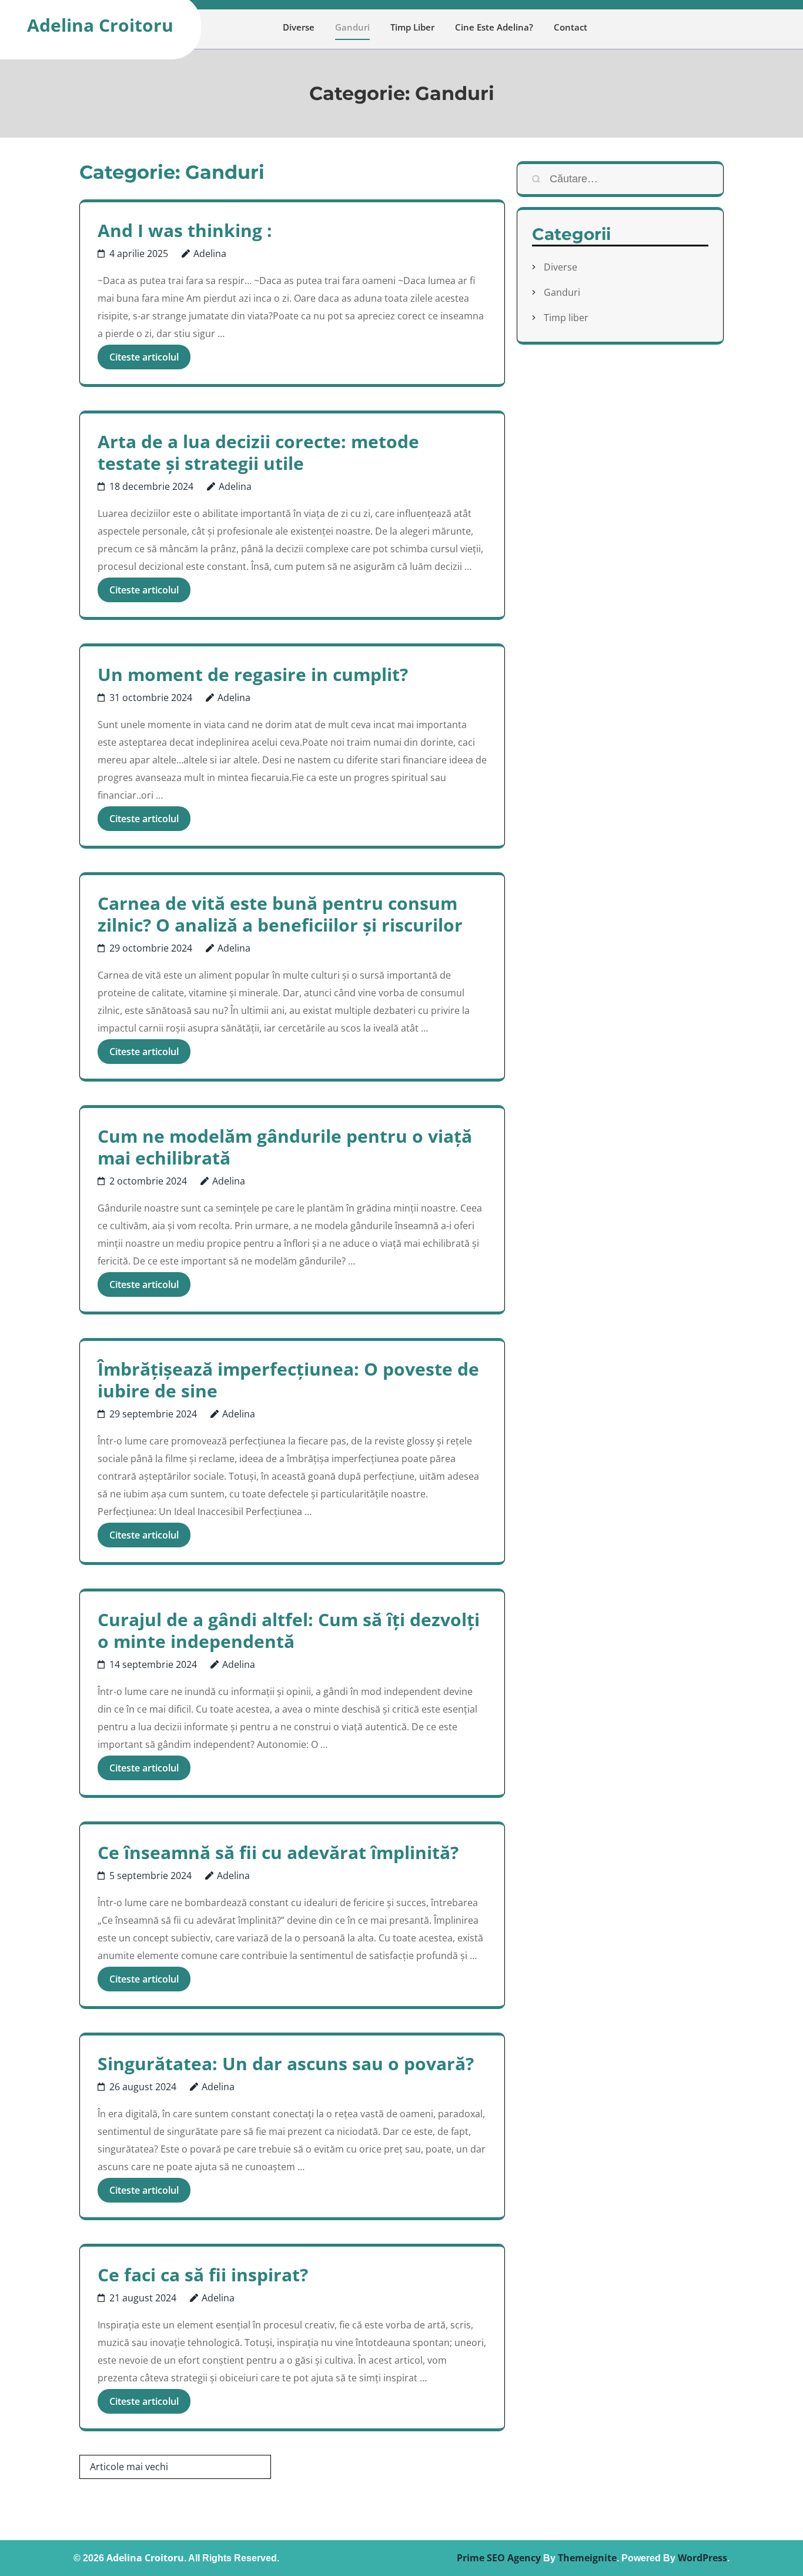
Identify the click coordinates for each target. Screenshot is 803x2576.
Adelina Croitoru (100, 25)
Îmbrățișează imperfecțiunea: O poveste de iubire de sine (288, 1380)
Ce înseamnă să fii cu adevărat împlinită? (278, 1852)
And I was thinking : (185, 230)
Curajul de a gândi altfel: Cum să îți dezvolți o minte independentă (289, 1630)
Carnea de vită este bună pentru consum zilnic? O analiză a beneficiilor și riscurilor (280, 914)
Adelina (210, 253)
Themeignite (587, 2558)
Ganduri (352, 27)
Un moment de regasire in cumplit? (253, 674)
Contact (571, 27)
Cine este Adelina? (494, 27)
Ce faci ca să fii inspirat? (203, 2275)
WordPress (702, 2558)
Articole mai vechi (129, 2467)
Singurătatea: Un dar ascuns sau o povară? (286, 2063)
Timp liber (412, 27)
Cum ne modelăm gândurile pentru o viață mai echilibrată (285, 1147)
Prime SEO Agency (499, 2558)
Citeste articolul (144, 357)
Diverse (299, 27)
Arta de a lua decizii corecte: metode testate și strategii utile (258, 452)
